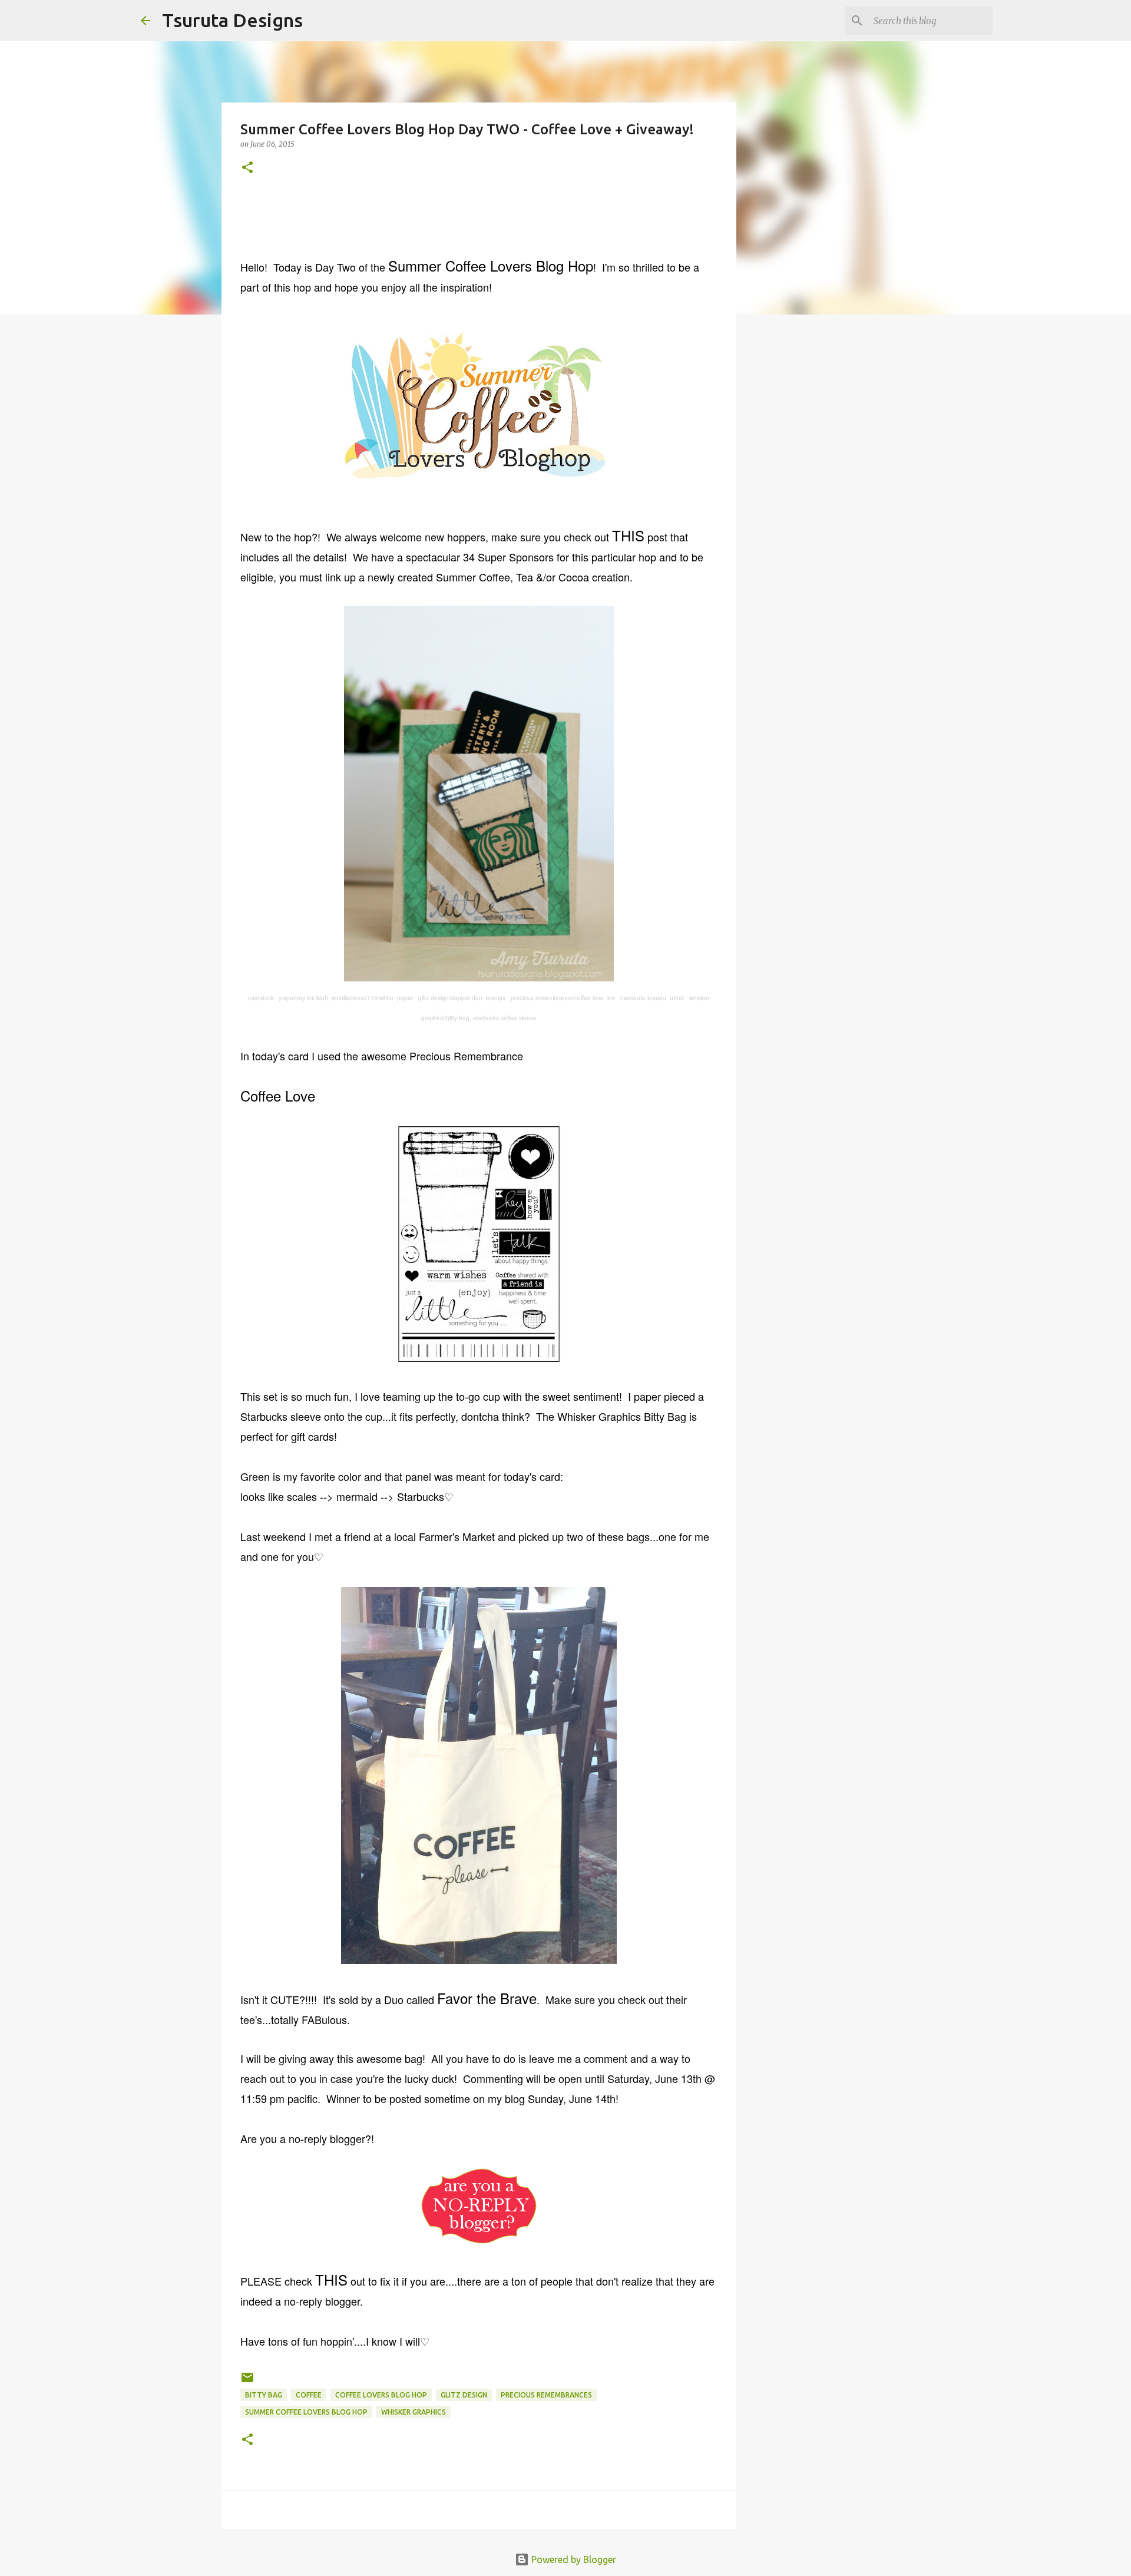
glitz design (464, 2395)
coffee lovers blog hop (381, 2395)
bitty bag (264, 2395)
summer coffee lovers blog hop (306, 2412)
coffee (309, 2395)
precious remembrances (546, 2395)
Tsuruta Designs (232, 20)
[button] (247, 168)
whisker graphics (414, 2412)
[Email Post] (247, 2382)
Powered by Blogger (573, 2560)
